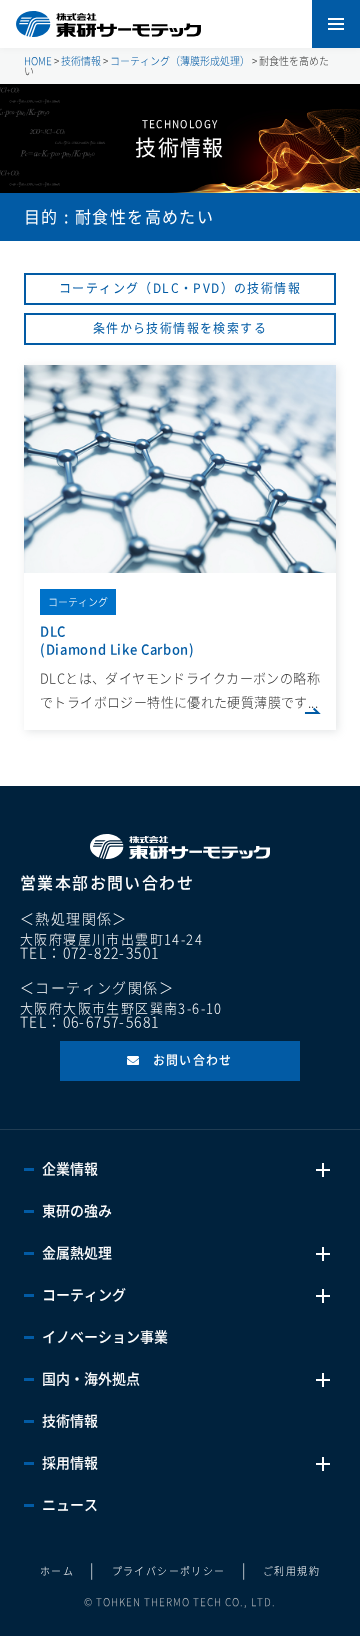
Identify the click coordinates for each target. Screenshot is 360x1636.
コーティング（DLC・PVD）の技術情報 (180, 288)
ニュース (70, 1505)
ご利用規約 (291, 1571)
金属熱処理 (77, 1253)
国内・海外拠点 (91, 1379)
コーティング (84, 1295)
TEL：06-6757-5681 (89, 1022)
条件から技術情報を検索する (180, 328)
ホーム (57, 1571)
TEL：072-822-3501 (89, 953)
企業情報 (70, 1169)
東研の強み (77, 1211)
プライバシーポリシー (169, 1571)
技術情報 (70, 1421)
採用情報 (70, 1463)
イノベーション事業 (105, 1337)
